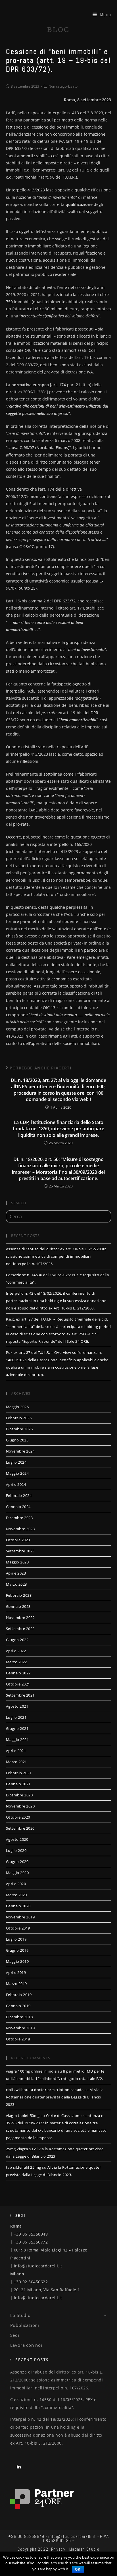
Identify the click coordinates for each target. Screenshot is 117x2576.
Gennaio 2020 (18, 1906)
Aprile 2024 (16, 1484)
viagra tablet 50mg (23, 2116)
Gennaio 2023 (18, 1606)
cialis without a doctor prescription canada (45, 2090)
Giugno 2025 (17, 1440)
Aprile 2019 (16, 1972)
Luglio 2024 (16, 1462)
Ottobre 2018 (18, 2039)
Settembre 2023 (20, 1551)
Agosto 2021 (17, 1706)
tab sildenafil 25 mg (24, 2167)
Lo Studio (20, 2315)
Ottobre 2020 (18, 1817)
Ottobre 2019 (18, 1928)
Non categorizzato (63, 86)
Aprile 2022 (16, 1651)
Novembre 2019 (20, 1917)
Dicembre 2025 (19, 1429)
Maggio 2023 (17, 1562)
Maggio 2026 (17, 1407)
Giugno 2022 (17, 1640)
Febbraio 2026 (19, 1418)
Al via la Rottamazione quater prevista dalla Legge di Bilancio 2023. (55, 2097)
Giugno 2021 (17, 1728)
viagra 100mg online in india (31, 2071)
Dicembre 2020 (19, 1795)
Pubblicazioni (25, 2325)
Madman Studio (84, 2549)
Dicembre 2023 (19, 1518)
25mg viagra (17, 2149)
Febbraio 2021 (19, 1773)
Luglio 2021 (16, 1717)
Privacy (58, 2549)
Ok (78, 2569)
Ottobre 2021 (18, 1684)
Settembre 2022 (20, 1629)
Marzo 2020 (16, 1895)
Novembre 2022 (20, 1618)
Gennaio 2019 (18, 2006)
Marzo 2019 (16, 1984)
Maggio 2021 (17, 1740)
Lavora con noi (26, 2345)
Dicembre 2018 (19, 2017)
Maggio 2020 (17, 1873)
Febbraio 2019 (19, 1995)
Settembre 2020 (20, 1828)
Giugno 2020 (17, 1862)
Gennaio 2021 (18, 1784)
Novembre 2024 (20, 1451)
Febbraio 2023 (19, 1595)
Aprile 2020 (16, 1884)
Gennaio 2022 (18, 1673)
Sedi (15, 2335)
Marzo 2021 (16, 1762)
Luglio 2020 (16, 1850)
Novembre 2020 (20, 1806)
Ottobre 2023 (18, 1540)
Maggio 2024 (17, 1473)
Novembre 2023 (20, 1529)
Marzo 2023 (16, 1584)
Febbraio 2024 (19, 1495)
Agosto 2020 (17, 1839)
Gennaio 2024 (18, 1507)
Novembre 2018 (20, 2028)
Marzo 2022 (16, 1662)
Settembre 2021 (20, 1695)
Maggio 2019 (17, 1961)
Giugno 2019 (17, 1950)
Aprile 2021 (16, 1751)
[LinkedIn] (19, 2466)
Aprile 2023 (16, 1573)
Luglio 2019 (16, 1939)
